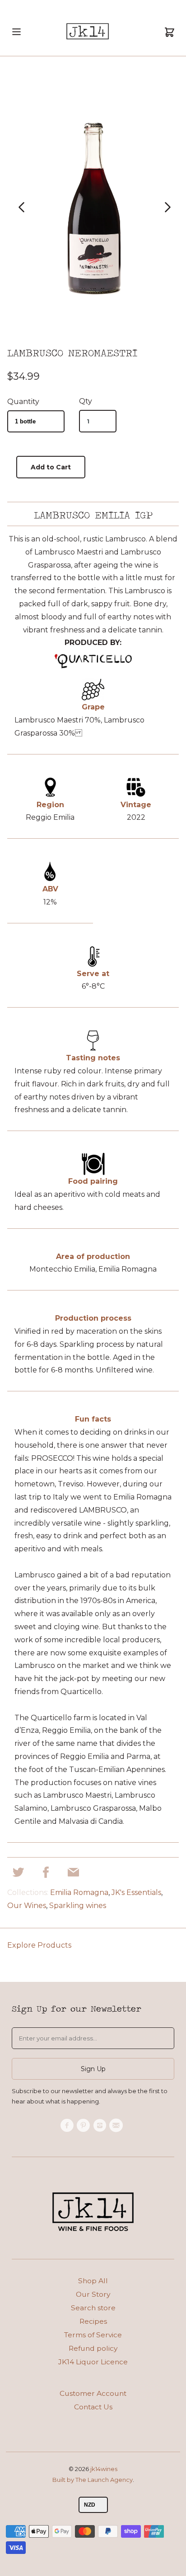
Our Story (93, 2294)
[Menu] (16, 40)
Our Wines (27, 1906)
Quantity (23, 402)
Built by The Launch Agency (93, 2480)
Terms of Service (93, 2335)
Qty (86, 401)
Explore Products (39, 1945)
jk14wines (104, 2469)
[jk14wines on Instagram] (101, 2126)
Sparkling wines (78, 1906)
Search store (93, 2308)
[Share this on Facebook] (46, 1875)
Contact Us (93, 2407)
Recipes (93, 2321)
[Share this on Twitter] (18, 1875)
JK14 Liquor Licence (93, 2362)
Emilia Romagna (79, 1892)
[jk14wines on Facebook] (68, 2126)
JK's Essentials (136, 1892)
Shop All (93, 2281)
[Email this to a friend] (73, 1875)
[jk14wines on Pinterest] (85, 2126)
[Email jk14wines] (117, 2126)
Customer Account (93, 2393)
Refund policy (93, 2348)
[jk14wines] (88, 33)
